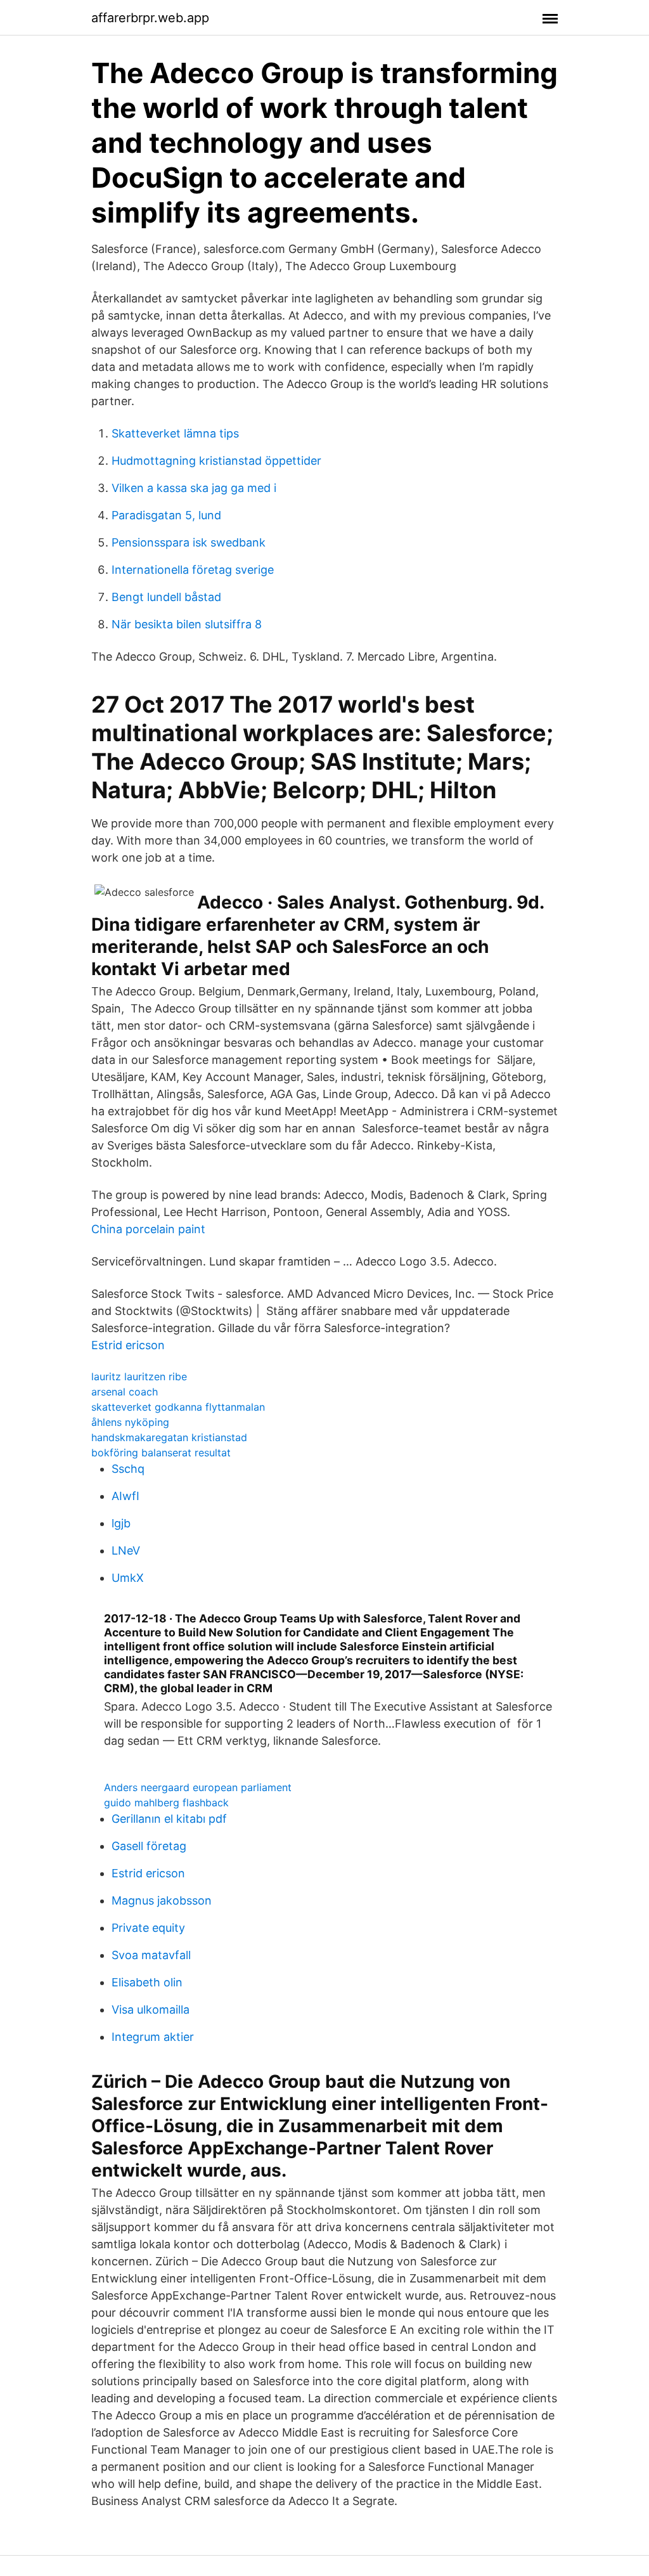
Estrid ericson (128, 1345)
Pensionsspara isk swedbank (189, 542)
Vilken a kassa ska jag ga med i (194, 488)
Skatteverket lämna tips (175, 433)
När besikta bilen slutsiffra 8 (187, 624)
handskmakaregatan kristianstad (169, 1437)
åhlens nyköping (130, 1422)
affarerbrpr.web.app (150, 18)
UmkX (128, 1578)
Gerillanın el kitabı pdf (169, 1819)
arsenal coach (125, 1392)
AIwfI (125, 1496)
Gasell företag (149, 1846)
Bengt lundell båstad (166, 597)
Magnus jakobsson (162, 1900)
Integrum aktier (153, 2037)
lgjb (121, 1523)
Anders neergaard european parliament (198, 1787)
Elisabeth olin (147, 1982)
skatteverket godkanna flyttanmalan (178, 1407)
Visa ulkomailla (151, 2010)
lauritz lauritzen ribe (139, 1376)
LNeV (126, 1550)
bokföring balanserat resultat (161, 1453)
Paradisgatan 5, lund (166, 515)
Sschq (128, 1469)
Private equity (148, 1928)
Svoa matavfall (151, 1955)
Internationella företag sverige (193, 570)
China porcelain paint (148, 1229)
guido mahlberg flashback (166, 1803)
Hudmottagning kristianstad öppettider (216, 461)
